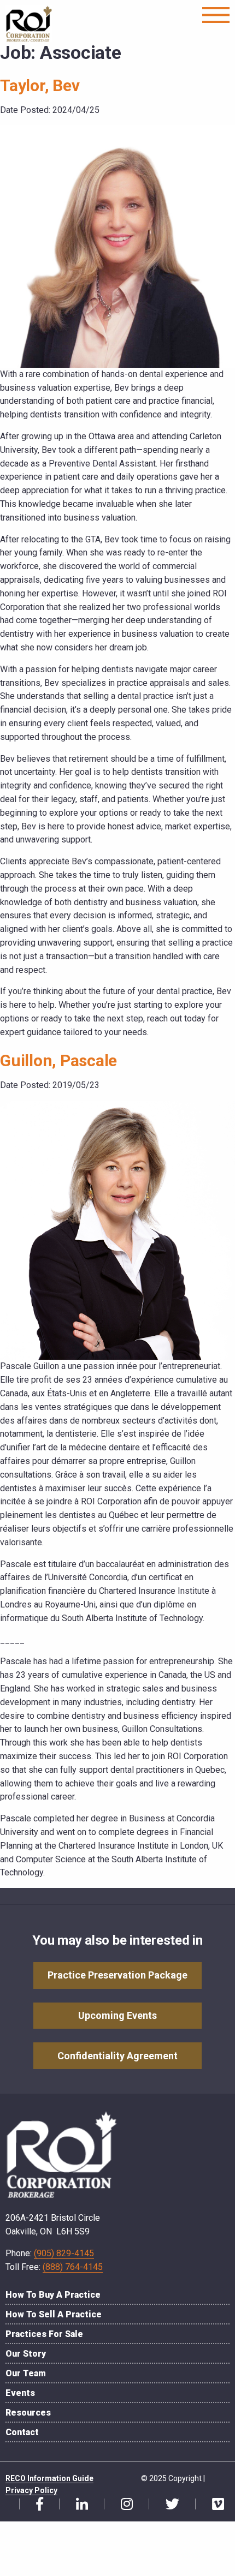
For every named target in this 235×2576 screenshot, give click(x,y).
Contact (22, 2432)
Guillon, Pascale (58, 1060)
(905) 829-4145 (64, 2253)
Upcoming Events (117, 2015)
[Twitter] (168, 2505)
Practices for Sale (44, 2334)
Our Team (26, 2373)
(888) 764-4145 (73, 2267)
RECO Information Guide (49, 2478)
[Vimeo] (214, 2505)
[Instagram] (123, 2505)
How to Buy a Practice (53, 2295)
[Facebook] (36, 2505)
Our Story (26, 2354)
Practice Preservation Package (117, 1975)
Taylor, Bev (40, 85)
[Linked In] (78, 2505)
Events (20, 2393)
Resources (28, 2413)
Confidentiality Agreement (117, 2056)
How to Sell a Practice (54, 2314)
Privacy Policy (31, 2490)
